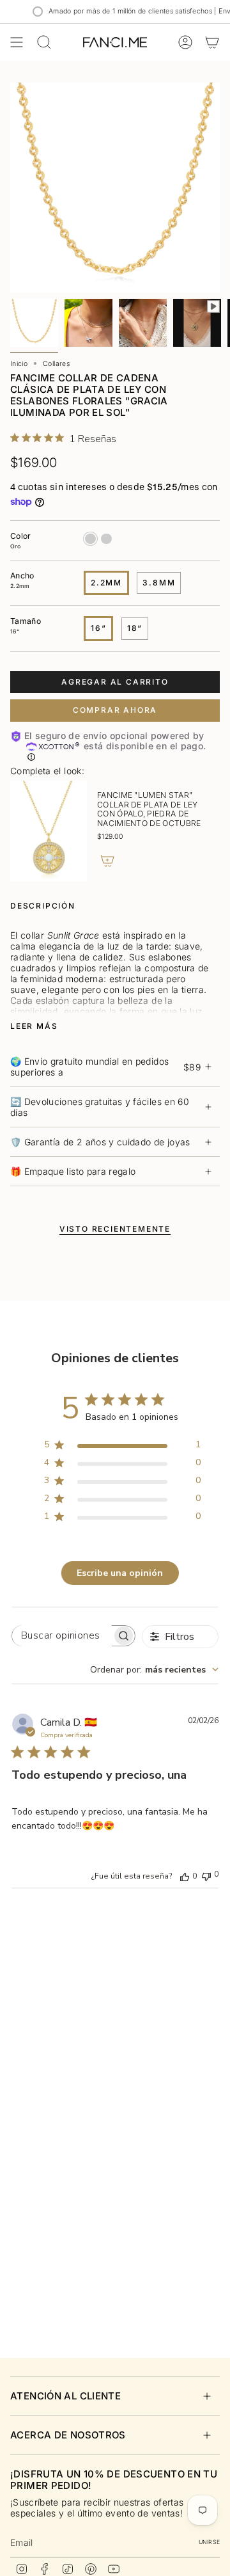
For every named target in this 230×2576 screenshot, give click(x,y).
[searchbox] (62, 1636)
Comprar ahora (115, 710)
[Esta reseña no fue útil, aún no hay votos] (206, 1875)
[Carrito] (212, 42)
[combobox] (154, 1670)
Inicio (19, 364)
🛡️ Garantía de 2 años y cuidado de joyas (100, 1142)
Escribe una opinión (120, 1573)
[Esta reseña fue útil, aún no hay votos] (185, 1876)
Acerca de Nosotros (68, 2435)
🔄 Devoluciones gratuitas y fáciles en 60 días (100, 1107)
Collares (56, 364)
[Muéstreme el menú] (17, 42)
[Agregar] (107, 861)
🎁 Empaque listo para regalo (73, 1171)
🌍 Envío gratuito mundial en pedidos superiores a (105, 1067)
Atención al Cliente (65, 2396)
